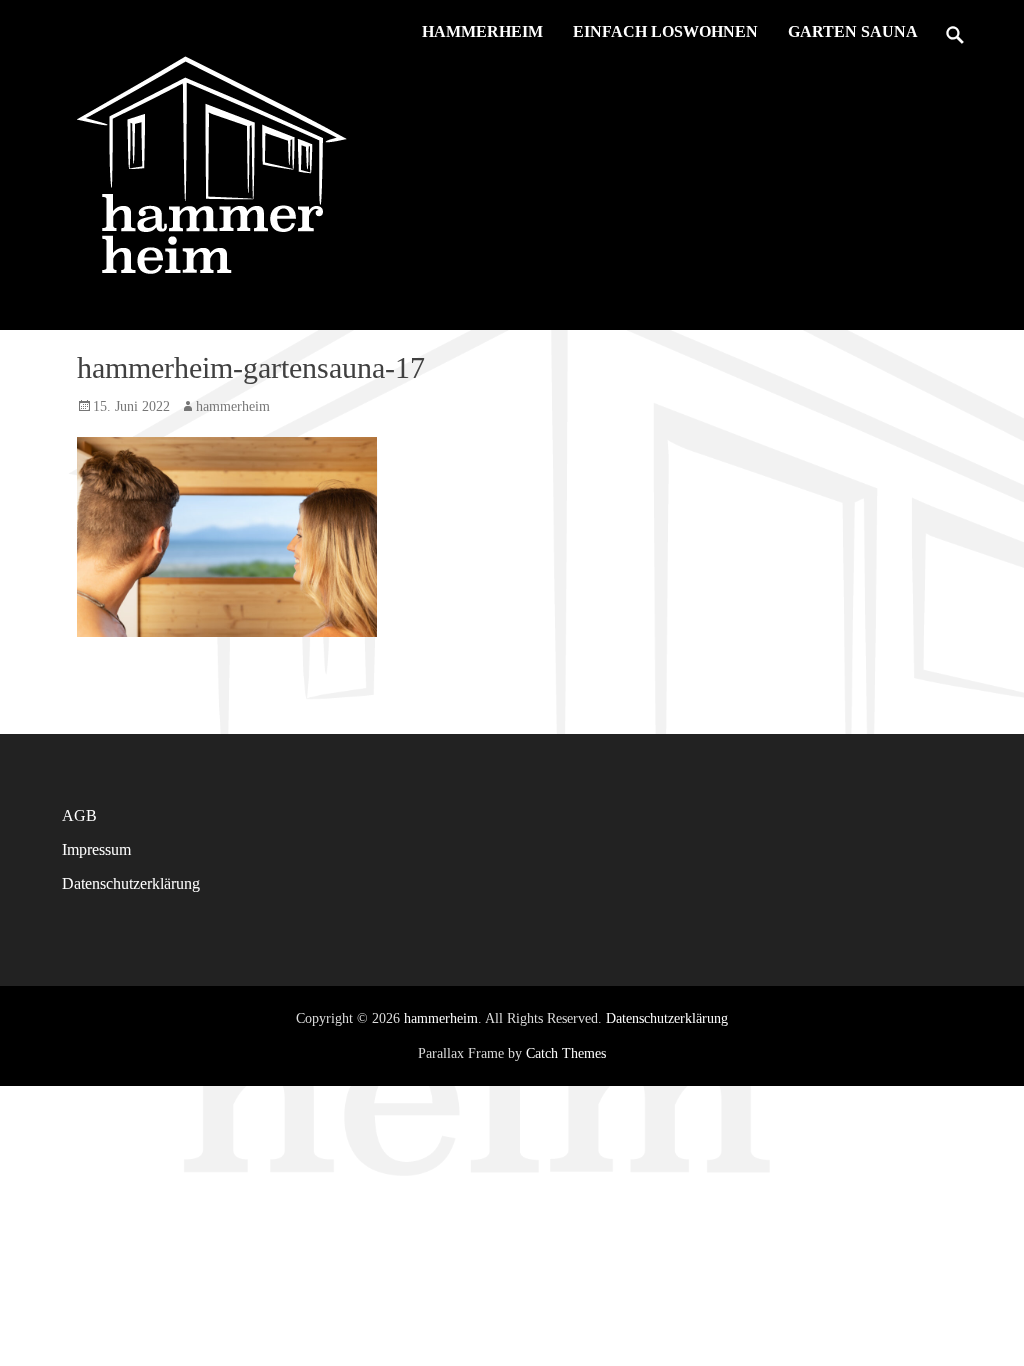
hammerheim (482, 31)
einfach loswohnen (665, 31)
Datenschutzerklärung (131, 883)
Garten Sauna (853, 31)
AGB (79, 815)
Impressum (96, 849)
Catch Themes (566, 1053)
